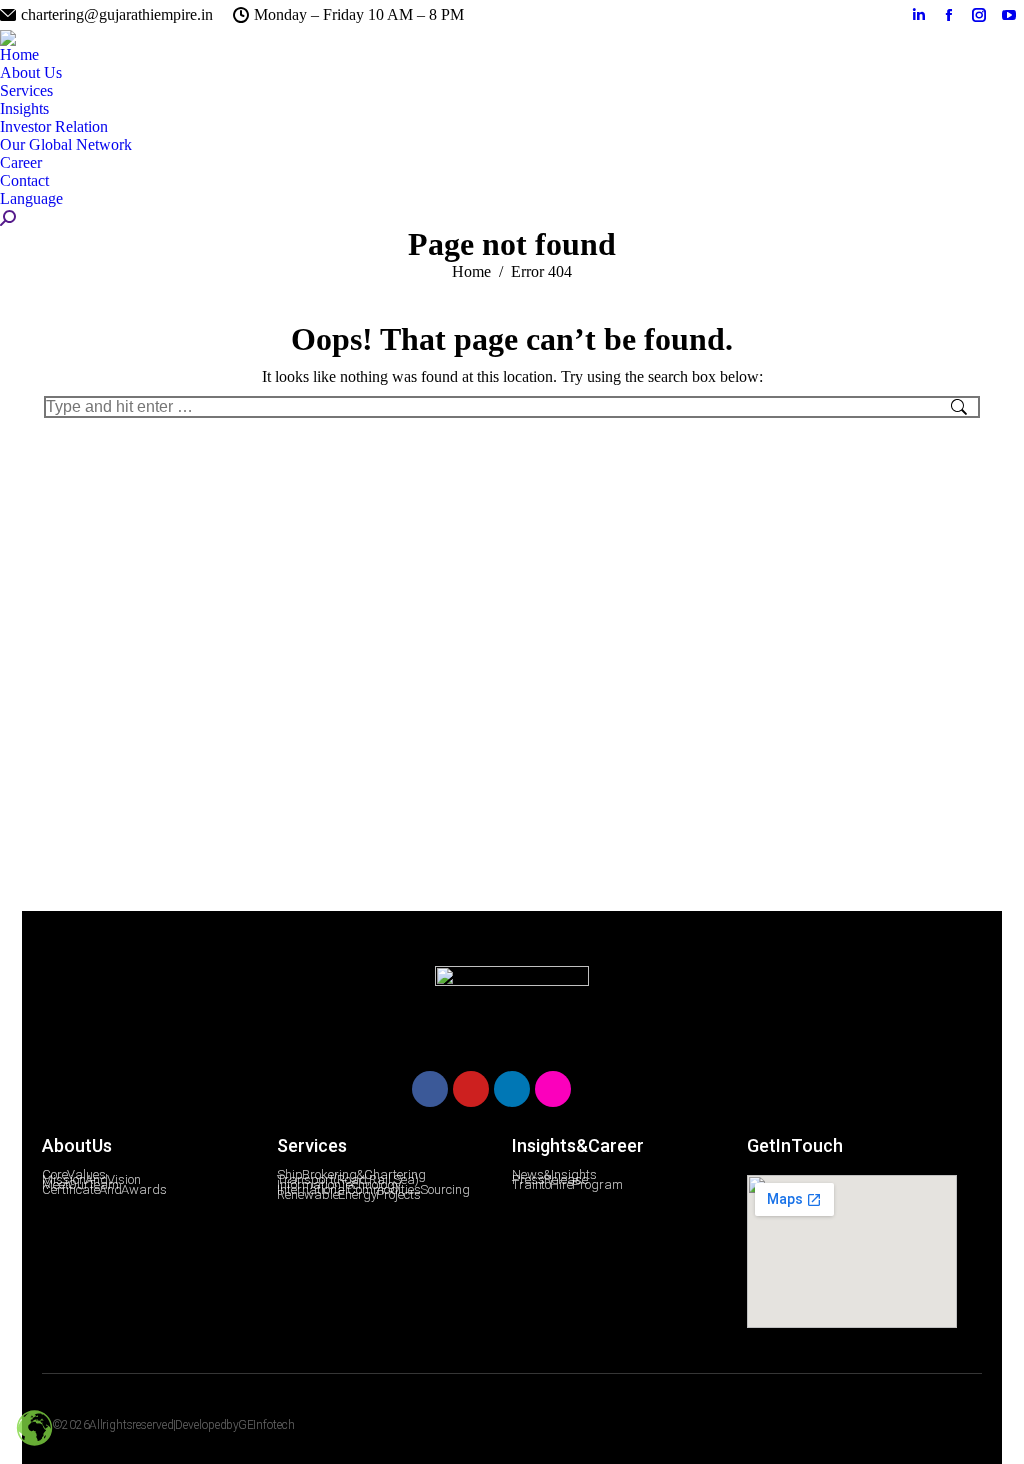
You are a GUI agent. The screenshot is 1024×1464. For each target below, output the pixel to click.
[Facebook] (430, 1089)
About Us (77, 1145)
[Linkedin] (512, 1089)
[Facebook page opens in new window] (949, 15)
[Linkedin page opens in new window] (919, 15)
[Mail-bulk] (594, 1089)
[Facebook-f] (847, 1426)
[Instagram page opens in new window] (979, 15)
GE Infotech (266, 1425)
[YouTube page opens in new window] (1009, 15)
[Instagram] (553, 1089)
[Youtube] (471, 1089)
